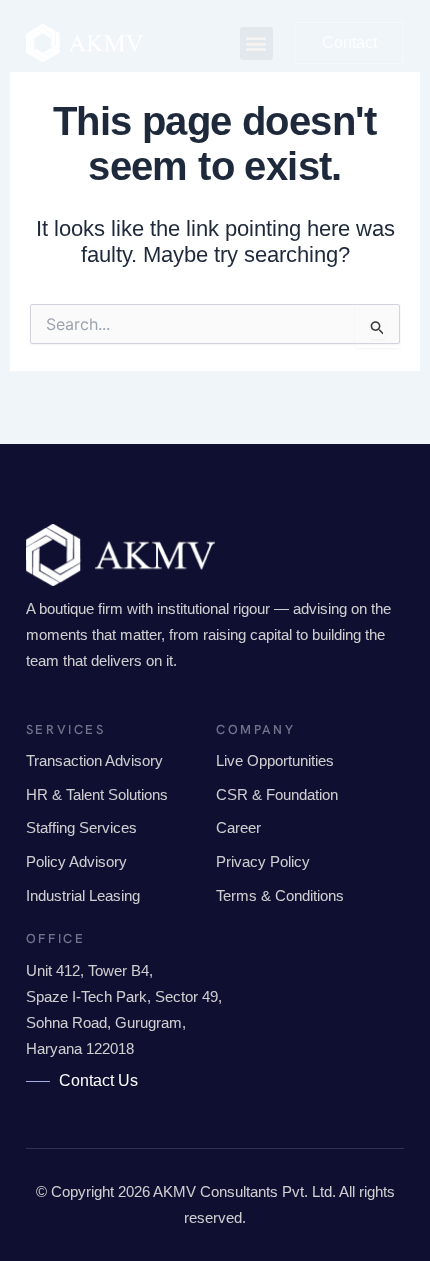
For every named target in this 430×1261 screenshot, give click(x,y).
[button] (256, 43)
